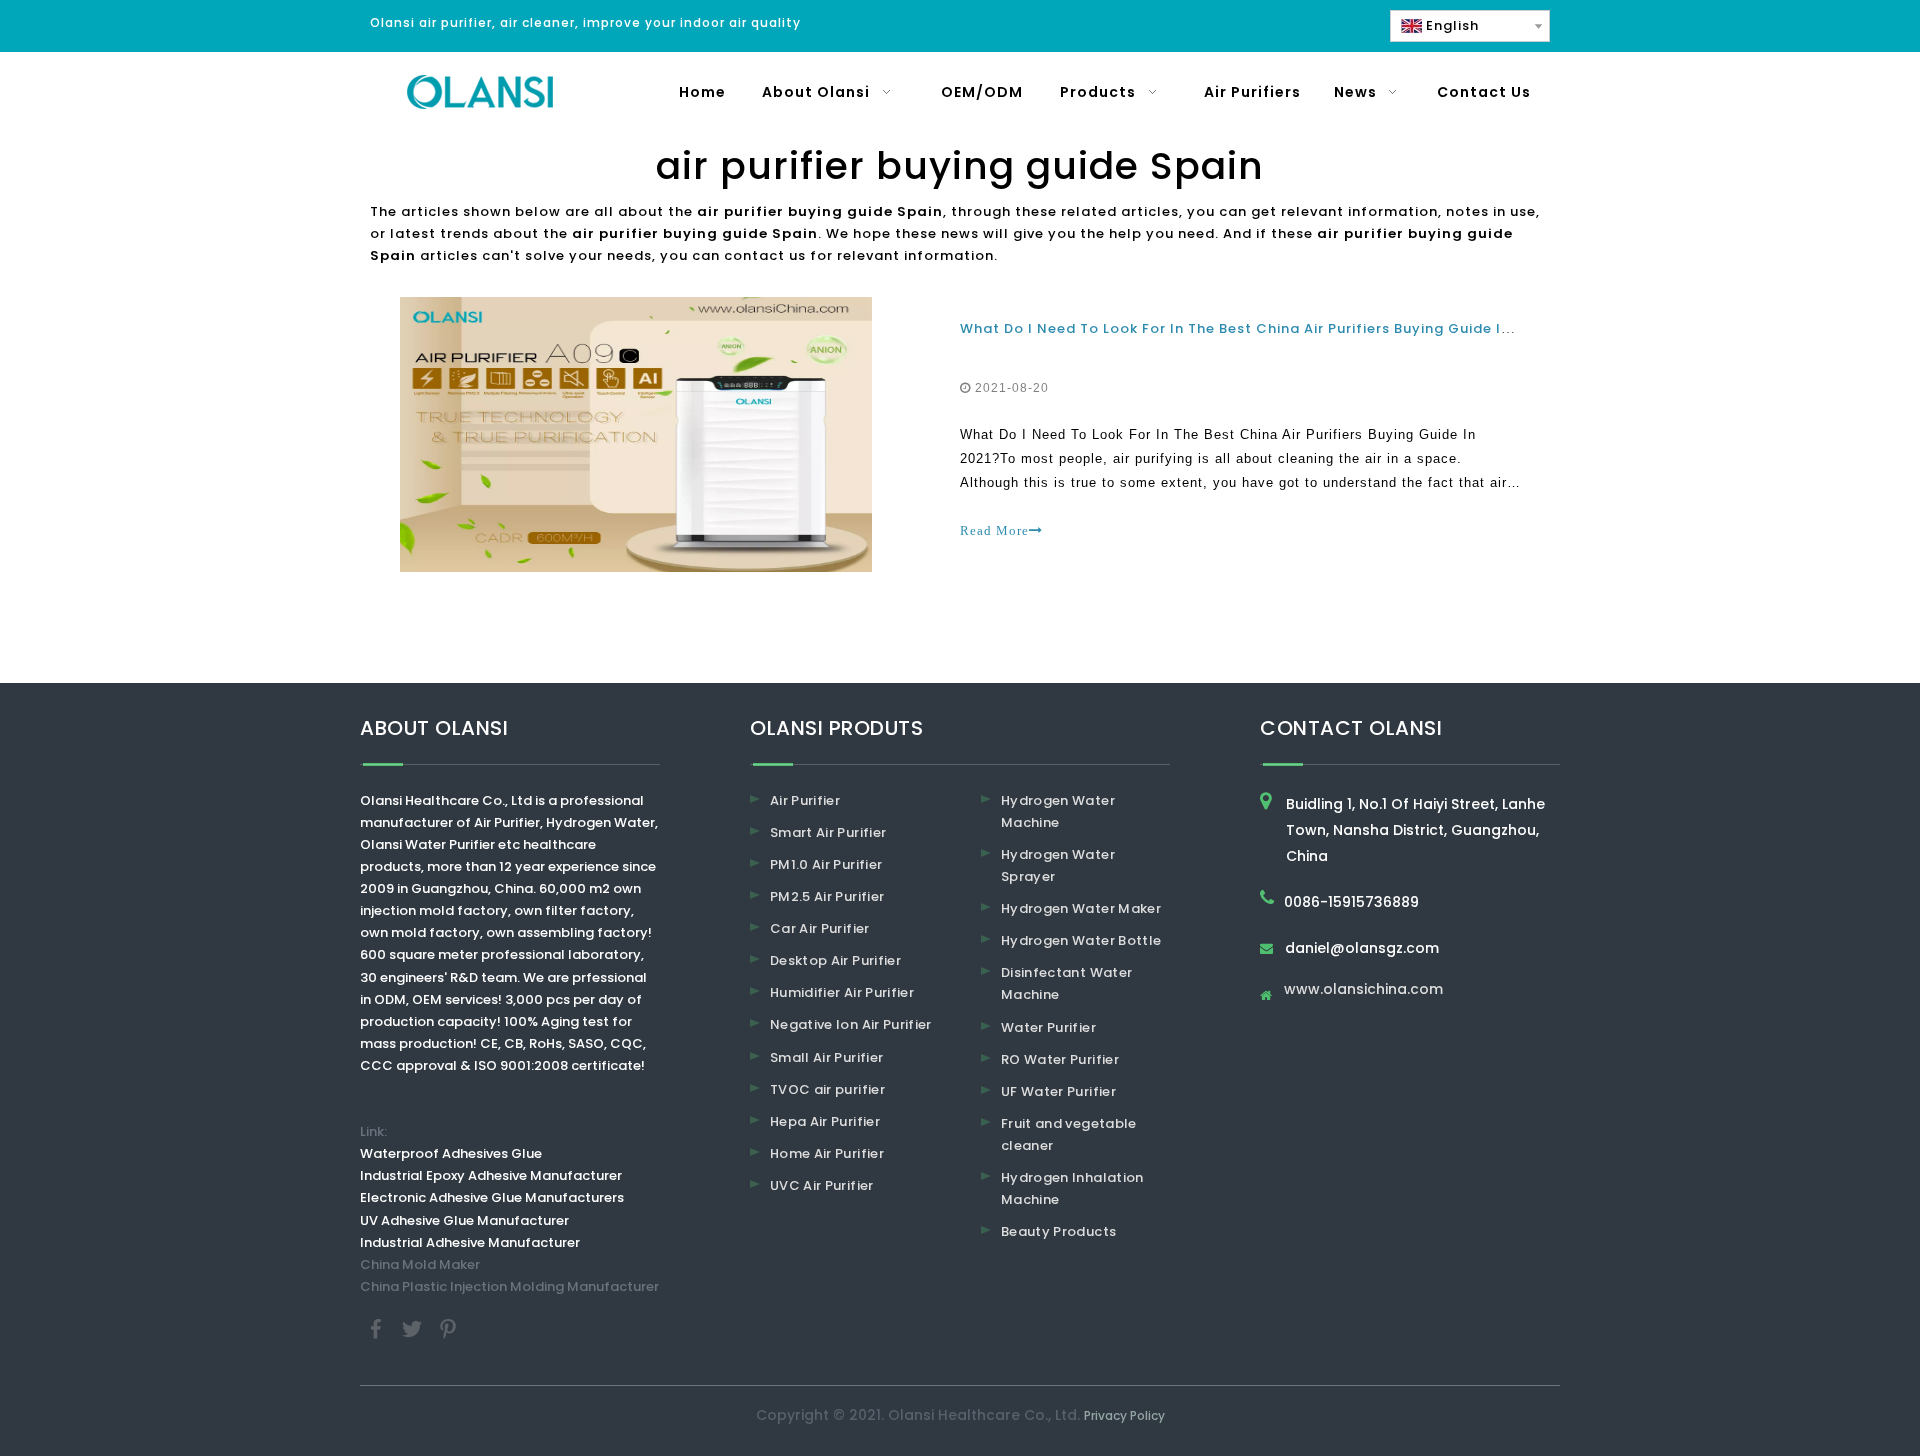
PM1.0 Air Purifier (826, 864)
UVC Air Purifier (822, 1185)
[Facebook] (378, 1327)
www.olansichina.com (1363, 990)
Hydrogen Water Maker (1081, 908)
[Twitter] (414, 1327)
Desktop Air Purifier (835, 960)
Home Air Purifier (827, 1153)
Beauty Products (1058, 1231)
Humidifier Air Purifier (842, 992)
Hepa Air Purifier (825, 1121)
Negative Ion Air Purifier (851, 1024)
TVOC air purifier (827, 1089)
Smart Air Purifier (828, 832)
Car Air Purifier (820, 928)
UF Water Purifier (1058, 1091)
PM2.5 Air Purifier (827, 896)
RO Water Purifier (1060, 1059)
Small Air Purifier (826, 1057)
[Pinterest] (448, 1327)
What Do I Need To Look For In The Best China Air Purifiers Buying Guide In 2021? (1258, 328)
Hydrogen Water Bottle (1081, 940)
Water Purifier (1048, 1027)
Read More (994, 530)
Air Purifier (805, 800)
